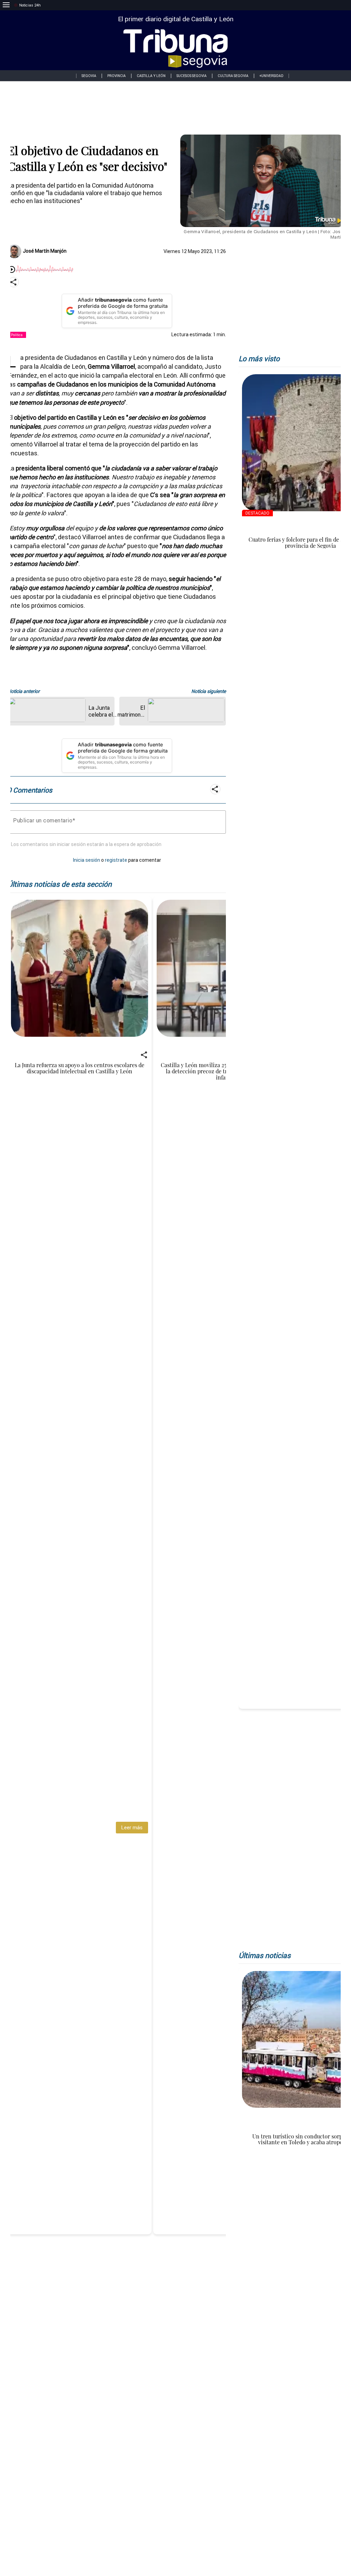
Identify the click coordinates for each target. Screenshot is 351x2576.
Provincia (117, 76)
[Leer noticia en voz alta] (12, 270)
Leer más (132, 1827)
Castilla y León (151, 76)
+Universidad (271, 76)
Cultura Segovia (233, 76)
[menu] (6, 5)
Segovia (89, 76)
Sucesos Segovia (192, 76)
